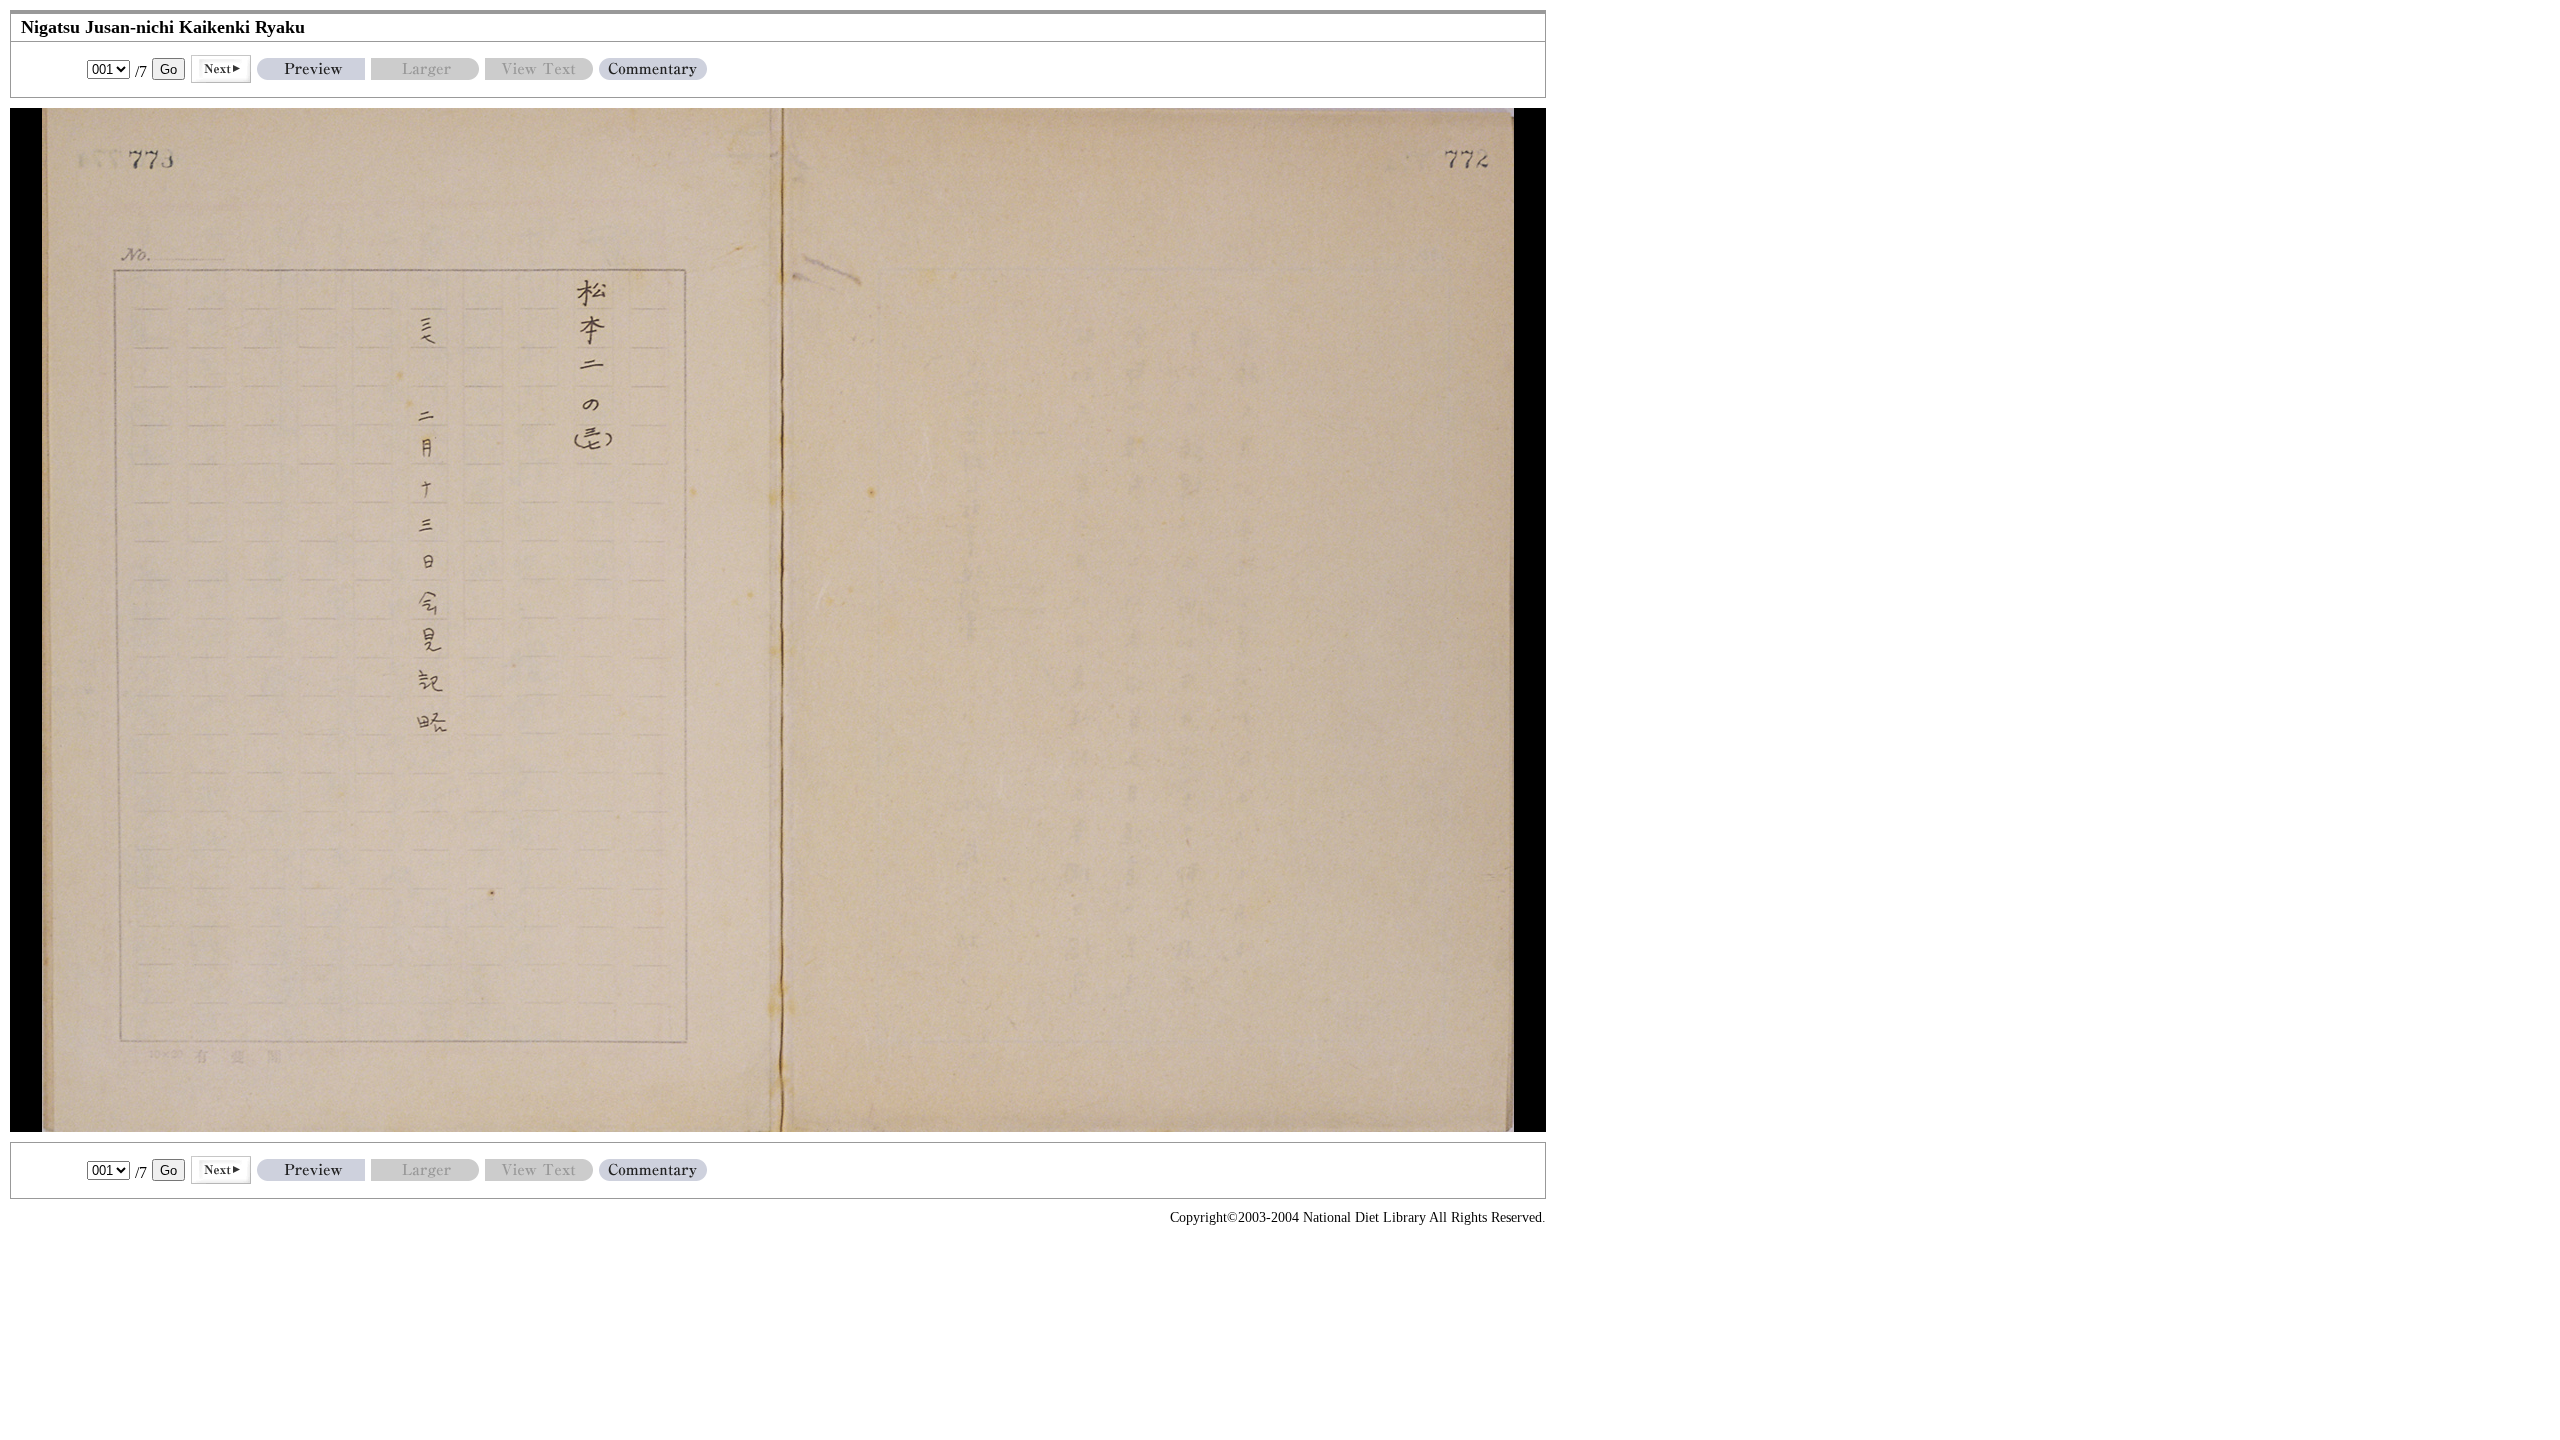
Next (221, 69)
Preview (311, 69)
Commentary (653, 69)
